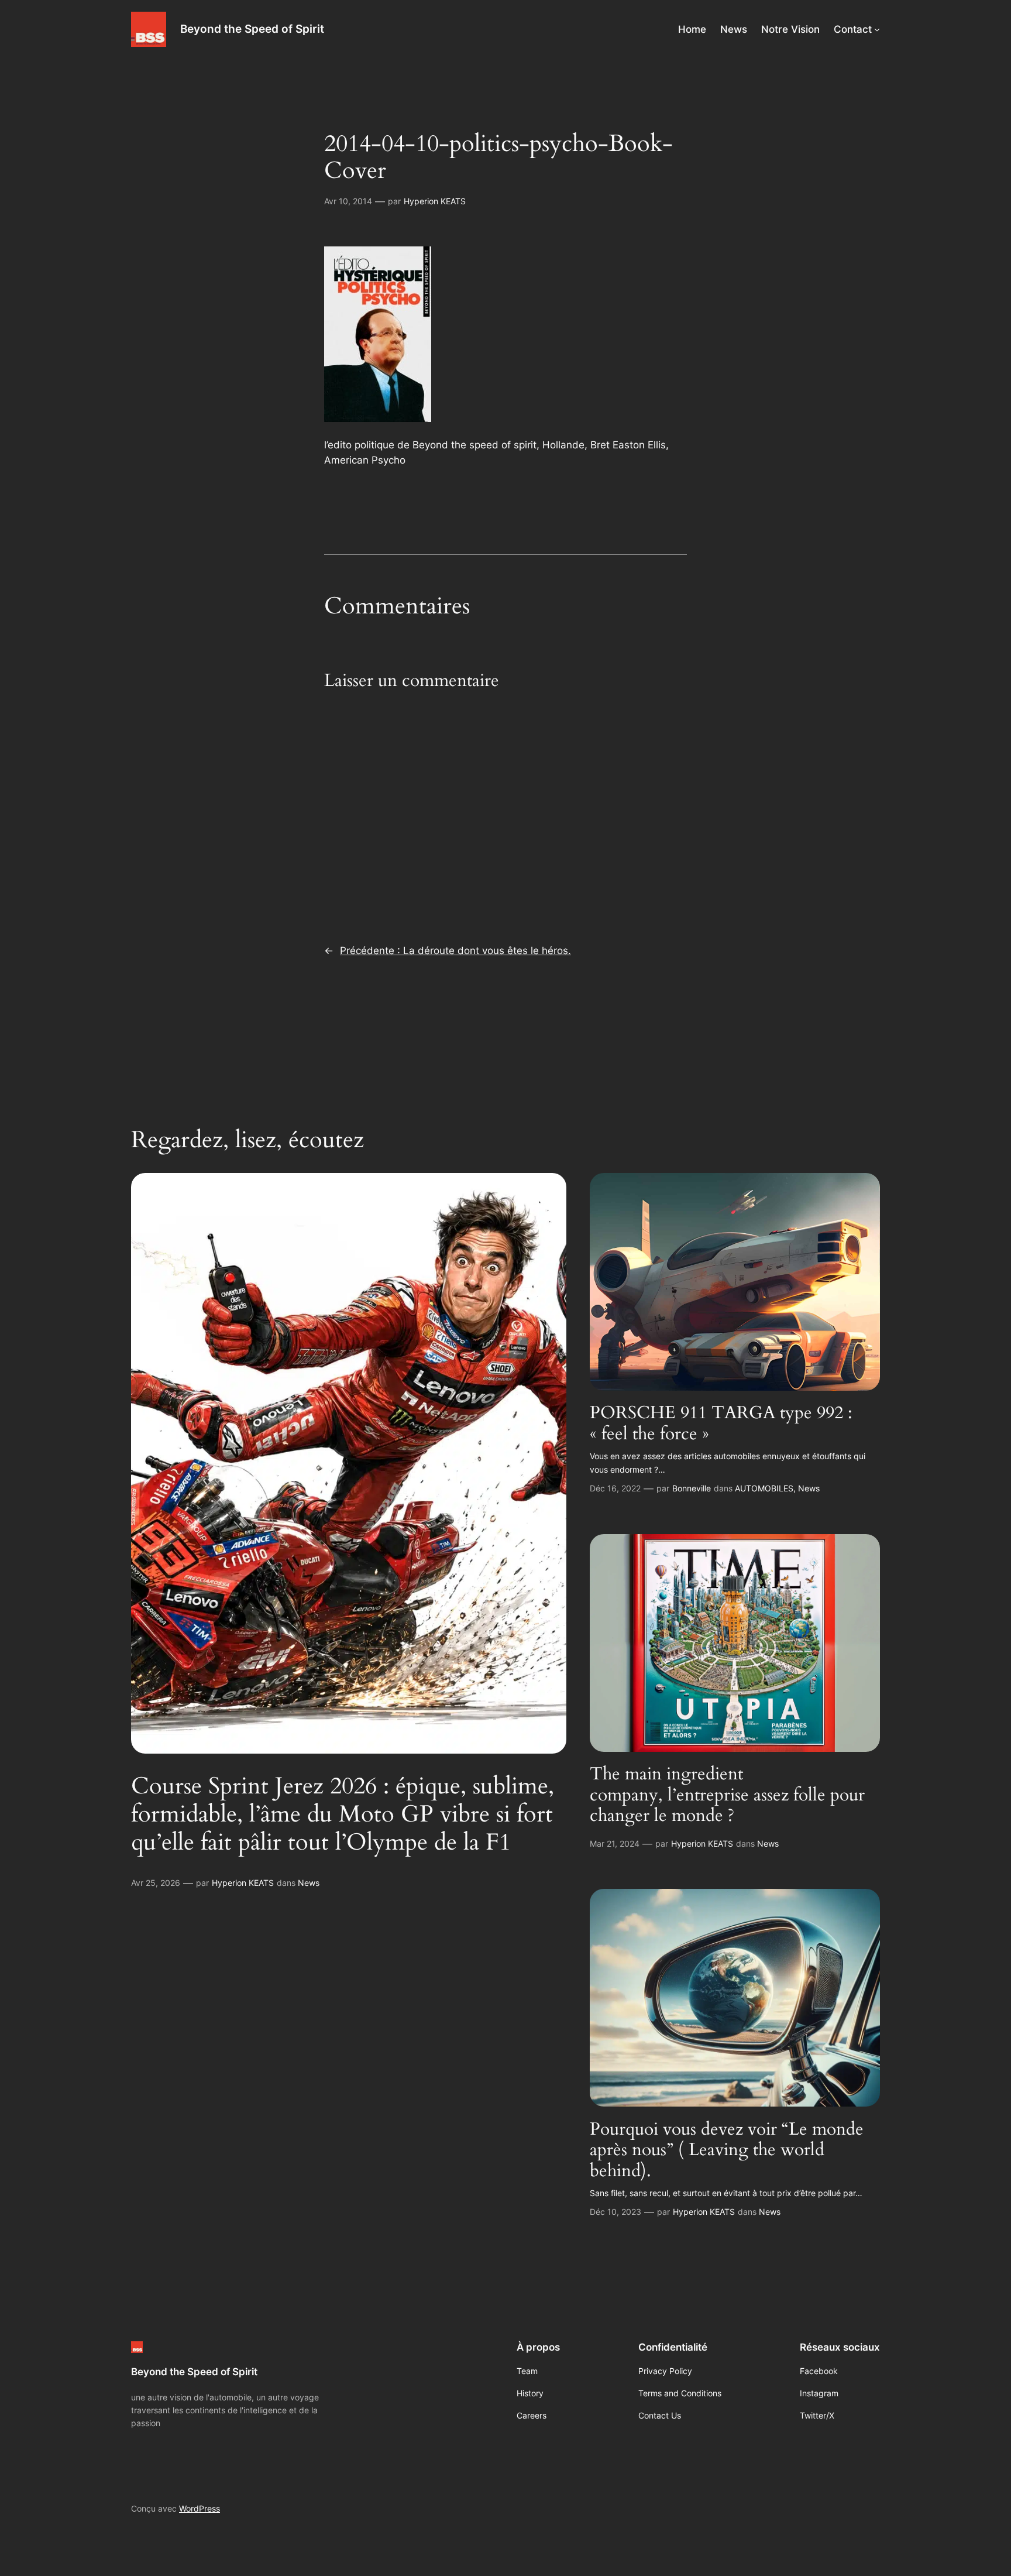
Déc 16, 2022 (615, 1488)
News (309, 1883)
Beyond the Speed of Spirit (252, 29)
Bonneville (692, 1488)
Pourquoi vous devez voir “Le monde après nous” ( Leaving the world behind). (727, 2151)
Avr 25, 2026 (156, 1883)
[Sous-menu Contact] (877, 29)
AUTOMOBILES (764, 1488)
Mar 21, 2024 (615, 1843)
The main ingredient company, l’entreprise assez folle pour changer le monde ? (727, 1795)
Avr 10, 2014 (348, 201)
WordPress (200, 2508)
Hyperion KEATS (435, 201)
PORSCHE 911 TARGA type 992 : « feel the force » (721, 1424)
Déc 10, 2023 (615, 2212)
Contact (853, 29)
